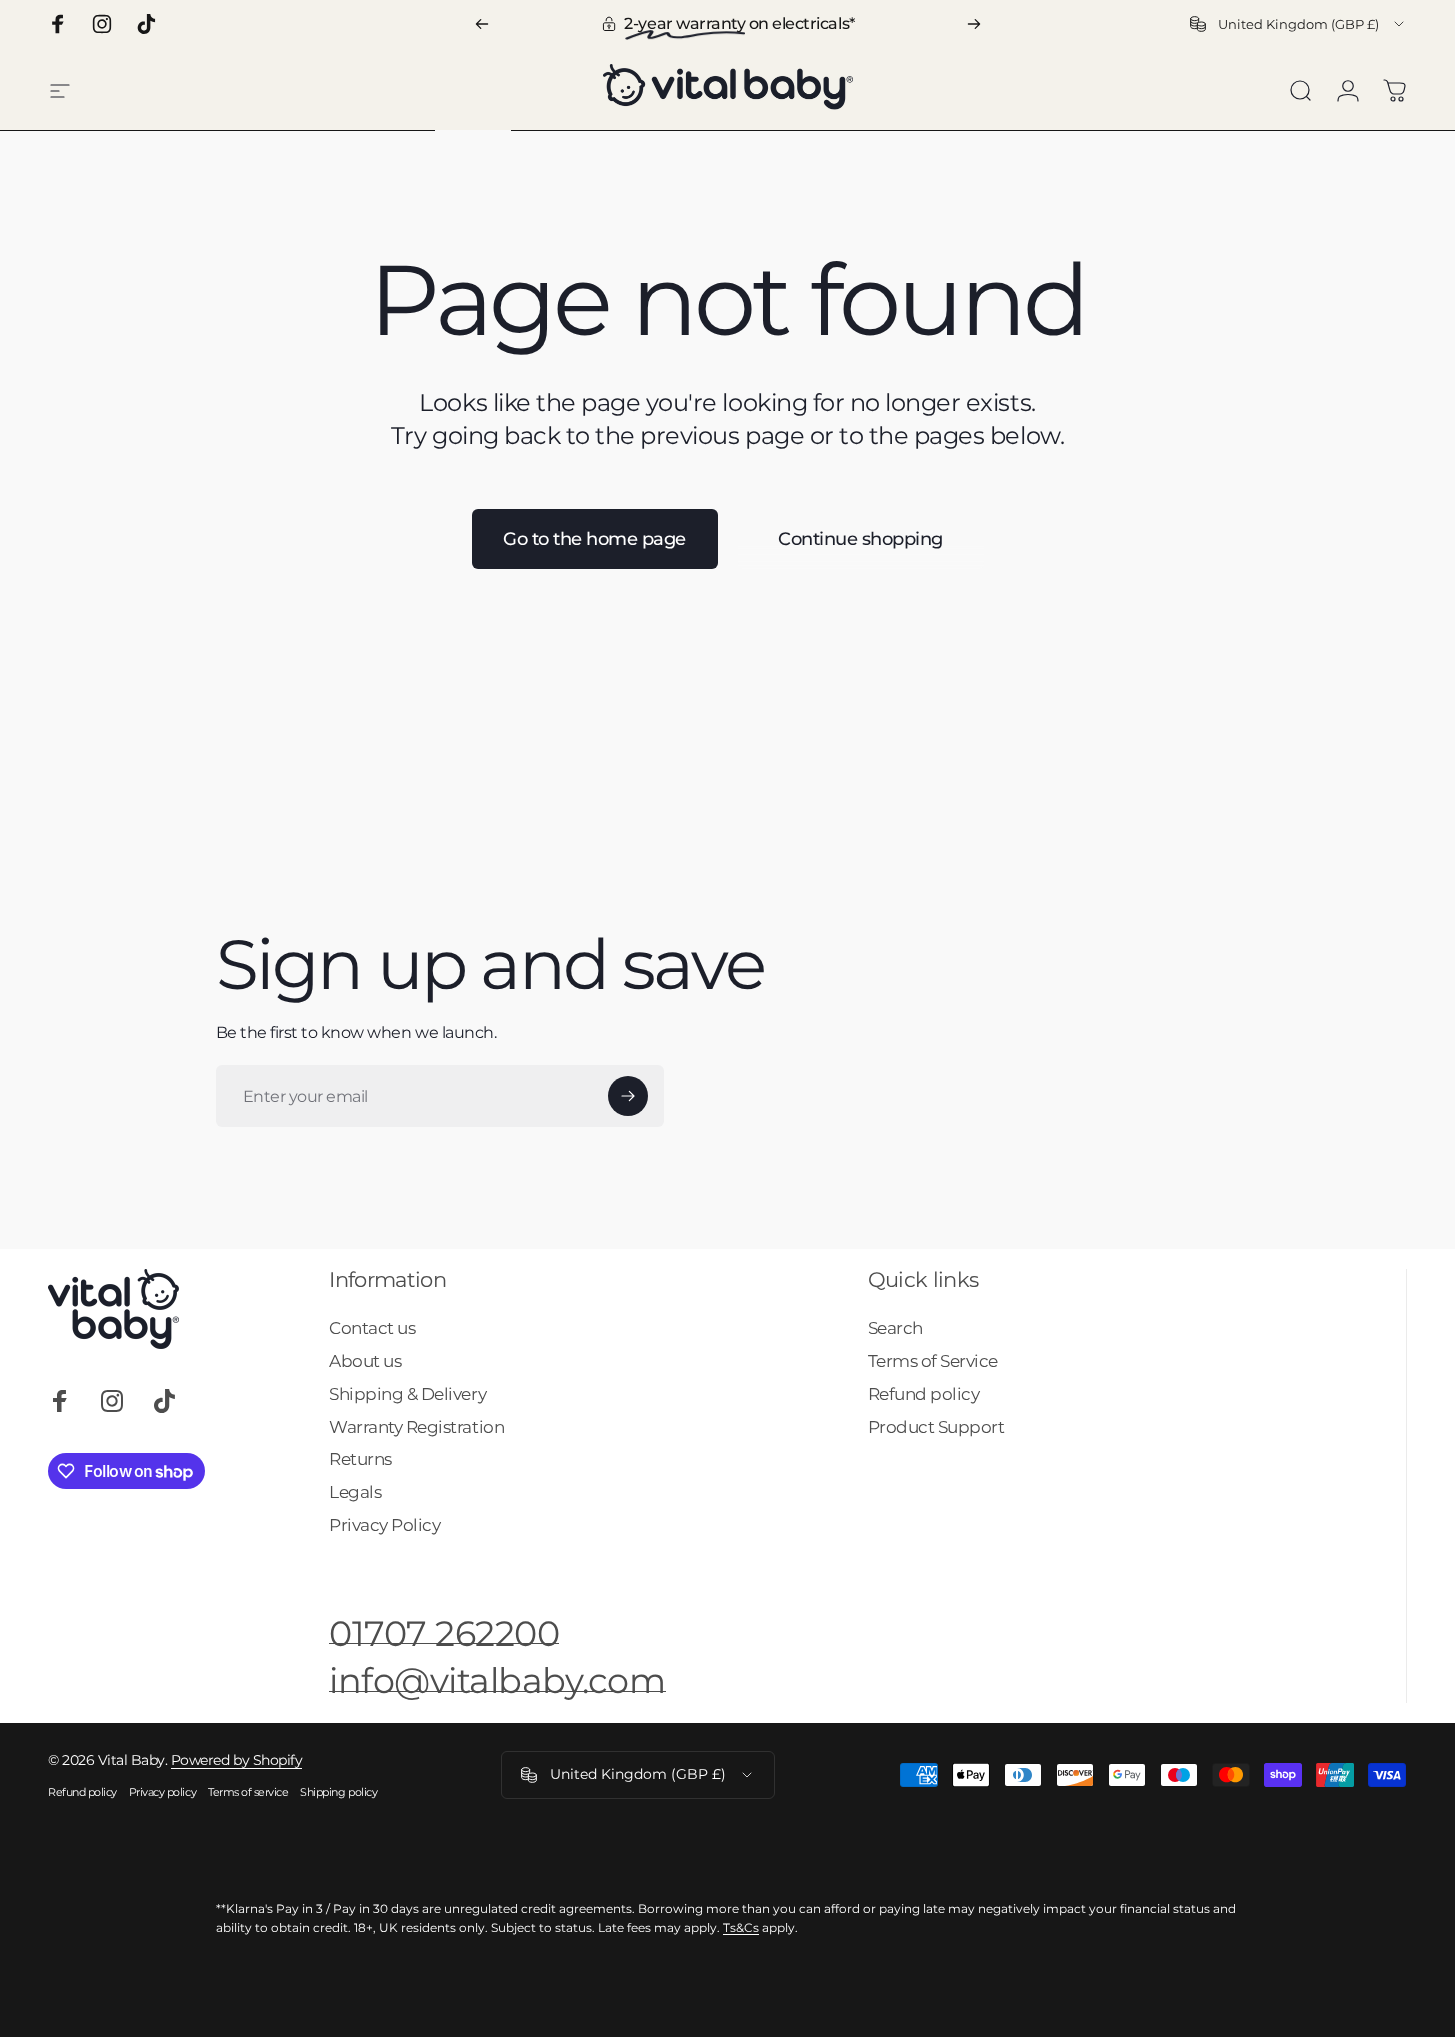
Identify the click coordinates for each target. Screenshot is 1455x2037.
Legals (355, 1492)
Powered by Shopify (236, 1760)
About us (365, 1361)
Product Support (936, 1427)
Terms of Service (933, 1361)
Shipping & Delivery (407, 1394)
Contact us (372, 1328)
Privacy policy (162, 1792)
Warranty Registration (416, 1427)
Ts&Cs (741, 1927)
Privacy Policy (384, 1525)
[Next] (974, 24)
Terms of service (248, 1792)
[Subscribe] (628, 1096)
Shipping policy (338, 1792)
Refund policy (924, 1394)
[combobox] (1298, 24)
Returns (360, 1459)
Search (895, 1328)
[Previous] (482, 24)
